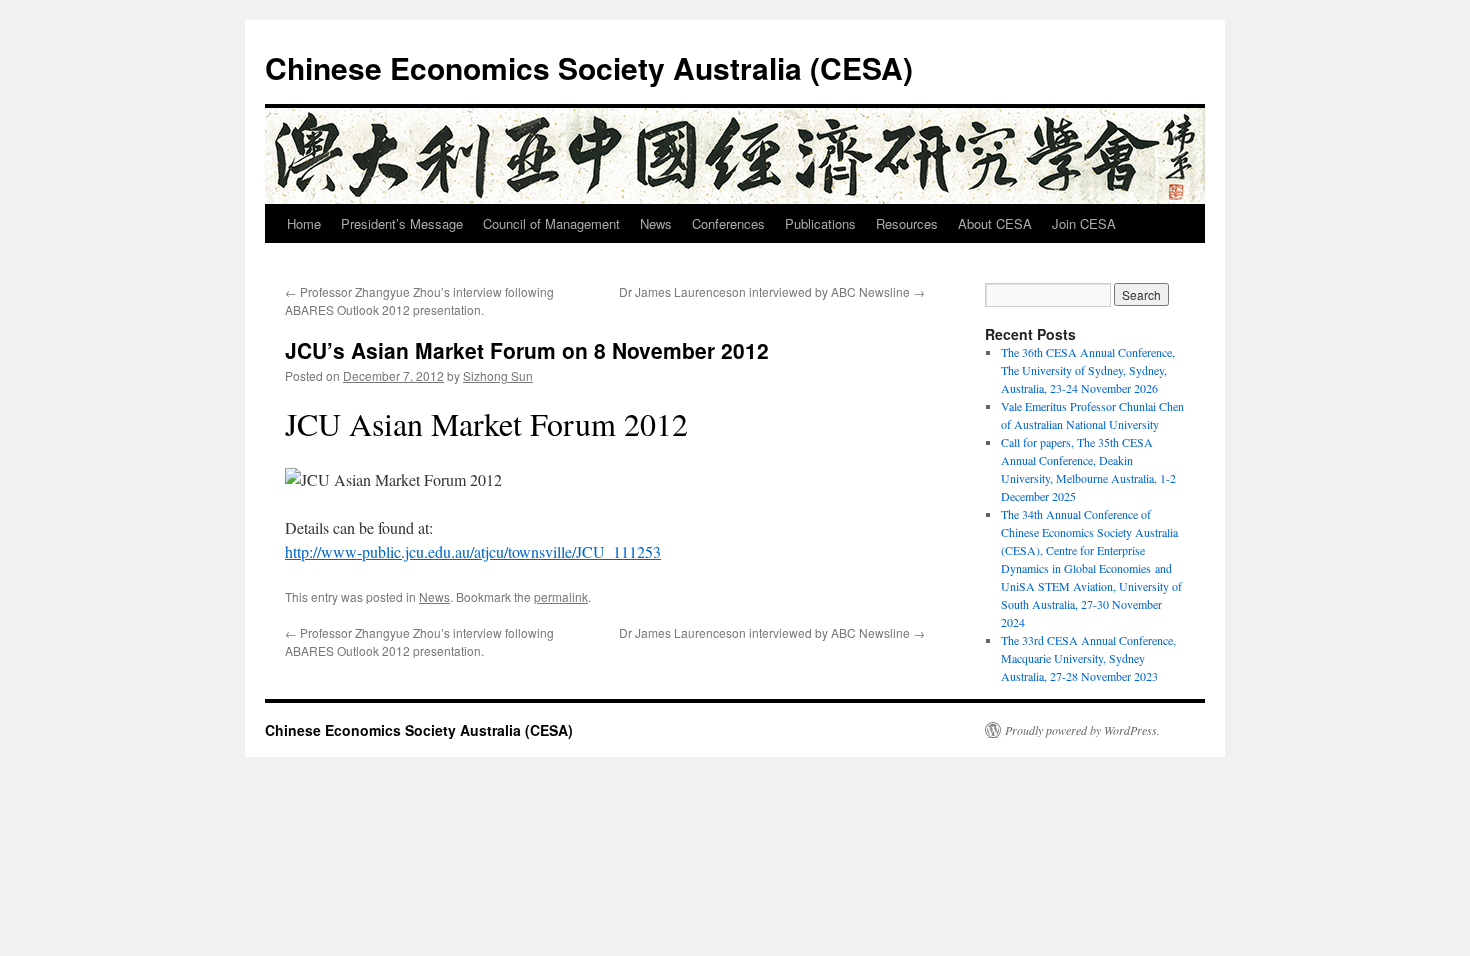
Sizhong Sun (498, 375)
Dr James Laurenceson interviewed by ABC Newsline (772, 291)
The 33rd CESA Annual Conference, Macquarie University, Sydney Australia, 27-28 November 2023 (1088, 658)
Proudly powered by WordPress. (1082, 730)
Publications (820, 223)
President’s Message (402, 223)
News (656, 223)
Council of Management (551, 223)
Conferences (728, 223)
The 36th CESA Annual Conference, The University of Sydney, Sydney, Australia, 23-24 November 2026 (1088, 370)
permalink (561, 596)
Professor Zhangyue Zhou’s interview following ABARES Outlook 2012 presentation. (419, 300)
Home (304, 223)
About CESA (995, 223)
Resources (907, 223)
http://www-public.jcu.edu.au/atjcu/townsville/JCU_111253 (473, 551)
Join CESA (1084, 223)
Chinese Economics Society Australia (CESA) (589, 67)
